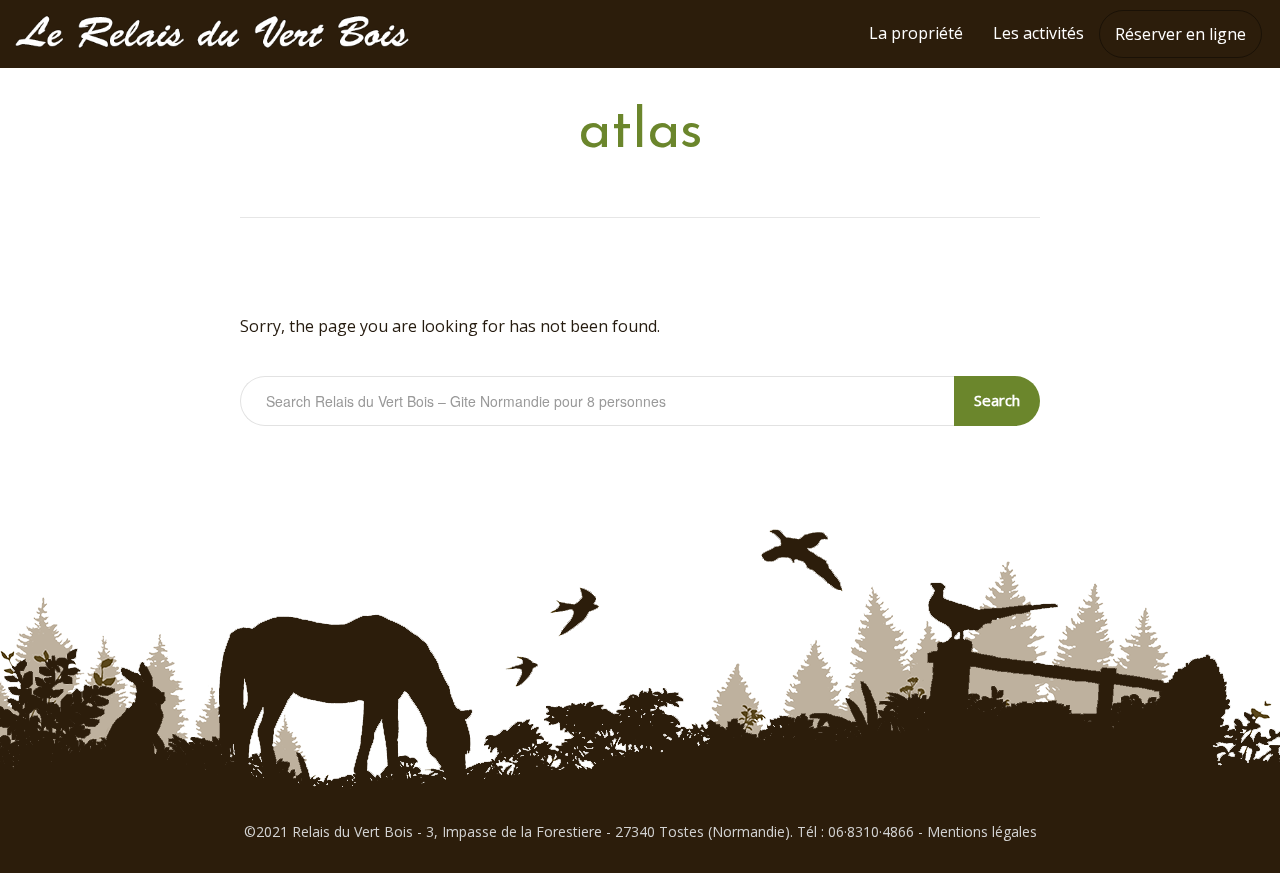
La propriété (916, 33)
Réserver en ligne (1180, 34)
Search (997, 400)
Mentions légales (982, 831)
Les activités (1038, 33)
